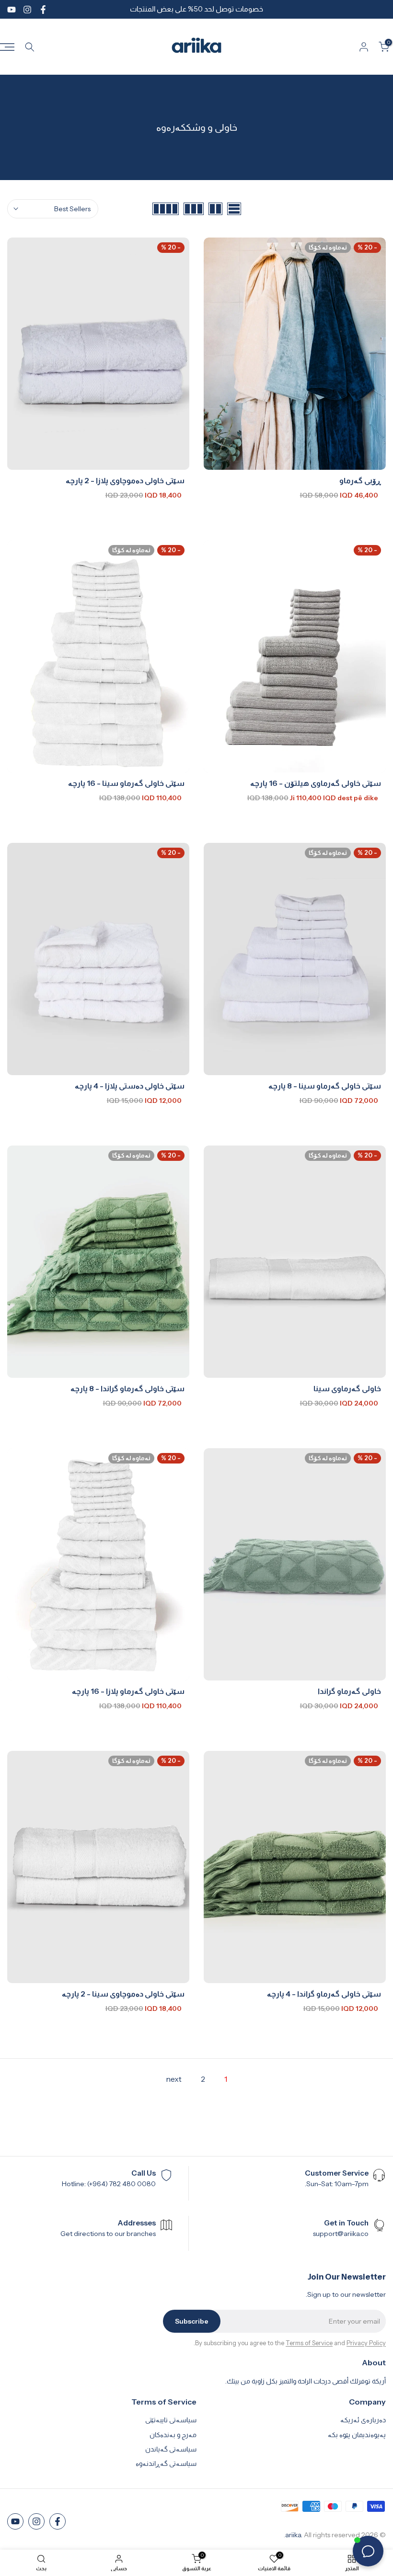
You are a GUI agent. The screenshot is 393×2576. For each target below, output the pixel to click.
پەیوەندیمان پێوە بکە (357, 2435)
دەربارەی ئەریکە (363, 2420)
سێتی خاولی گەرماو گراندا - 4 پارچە (324, 1994)
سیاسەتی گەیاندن (171, 2449)
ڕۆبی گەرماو (360, 480)
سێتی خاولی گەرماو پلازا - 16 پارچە (128, 1691)
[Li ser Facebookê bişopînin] (43, 10)
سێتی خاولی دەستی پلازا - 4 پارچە (130, 1086)
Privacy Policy (366, 2343)
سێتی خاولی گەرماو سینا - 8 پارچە (325, 1086)
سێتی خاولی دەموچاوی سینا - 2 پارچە (123, 1994)
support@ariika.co (341, 2234)
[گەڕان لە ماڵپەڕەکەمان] (30, 47)
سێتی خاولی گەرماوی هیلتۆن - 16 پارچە (316, 783)
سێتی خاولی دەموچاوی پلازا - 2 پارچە (125, 480)
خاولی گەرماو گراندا (349, 1691)
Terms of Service (309, 2343)
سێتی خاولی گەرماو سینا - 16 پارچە (126, 783)
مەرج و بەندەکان (173, 2435)
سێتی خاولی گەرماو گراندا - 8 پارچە (127, 1388)
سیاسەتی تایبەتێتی (171, 2420)
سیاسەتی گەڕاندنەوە (166, 2463)
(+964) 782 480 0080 (121, 2184)
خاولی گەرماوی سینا (347, 1388)
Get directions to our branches (108, 2234)
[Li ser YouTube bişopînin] (12, 10)
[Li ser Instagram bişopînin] (27, 10)
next (174, 2079)
